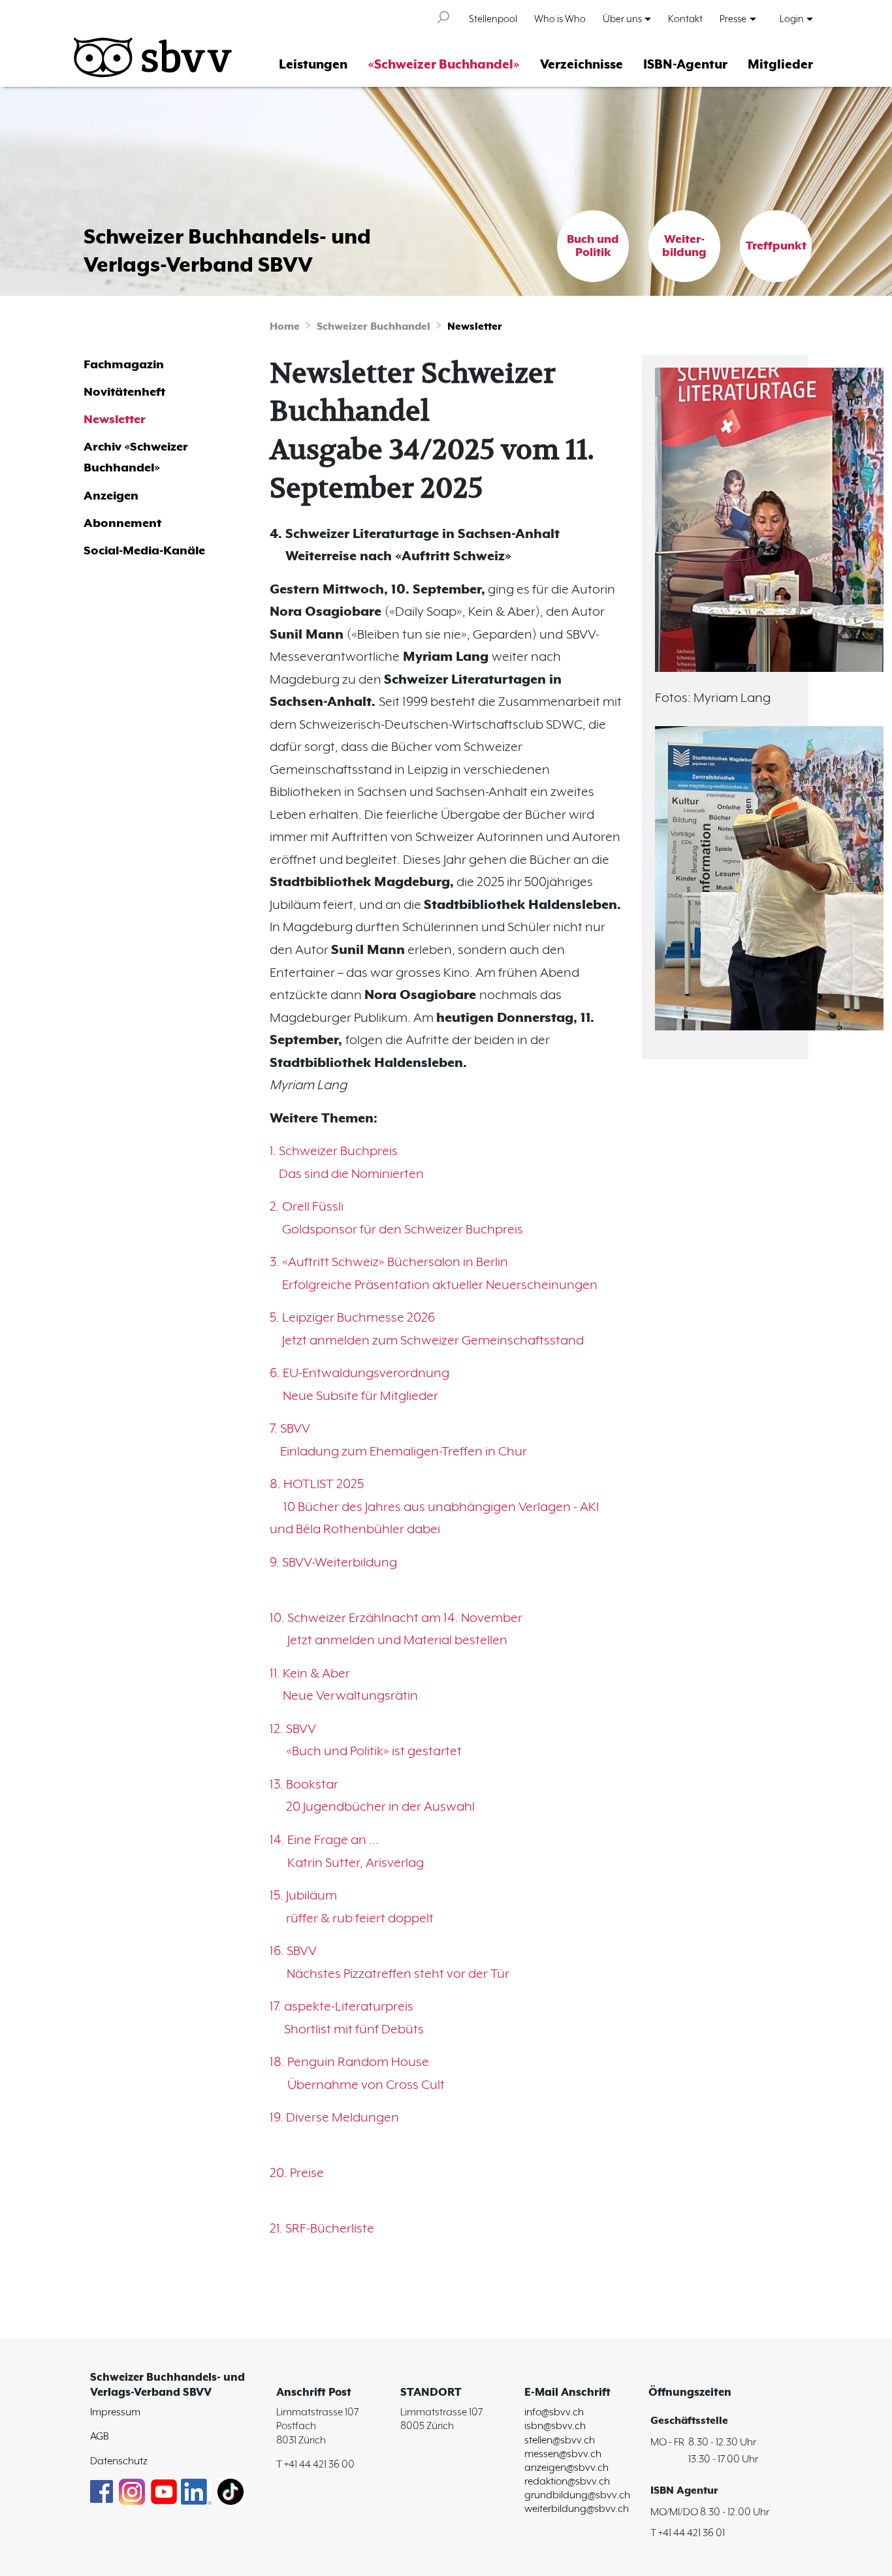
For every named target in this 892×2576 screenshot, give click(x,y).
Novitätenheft (124, 392)
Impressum (115, 2412)
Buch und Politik (593, 246)
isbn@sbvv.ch (555, 2426)
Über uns (622, 19)
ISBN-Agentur (685, 65)
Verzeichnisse (581, 65)
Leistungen (313, 65)
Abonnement (122, 523)
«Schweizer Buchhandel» (444, 65)
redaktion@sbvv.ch (567, 2482)
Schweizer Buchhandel (374, 327)
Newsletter (475, 327)
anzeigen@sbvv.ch (566, 2468)
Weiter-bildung (684, 246)
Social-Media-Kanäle (144, 551)
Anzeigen (111, 496)
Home (285, 327)
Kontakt (685, 19)
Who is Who (560, 19)
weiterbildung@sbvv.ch (577, 2509)
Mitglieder (780, 65)
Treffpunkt (776, 246)
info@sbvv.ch (554, 2412)
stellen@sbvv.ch (560, 2441)
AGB (100, 2437)
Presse (733, 19)
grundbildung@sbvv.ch (577, 2495)
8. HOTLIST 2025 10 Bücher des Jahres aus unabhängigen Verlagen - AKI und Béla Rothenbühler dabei (434, 1507)
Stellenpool (493, 19)
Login (792, 19)
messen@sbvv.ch (563, 2454)
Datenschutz (119, 2461)
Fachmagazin (124, 365)
